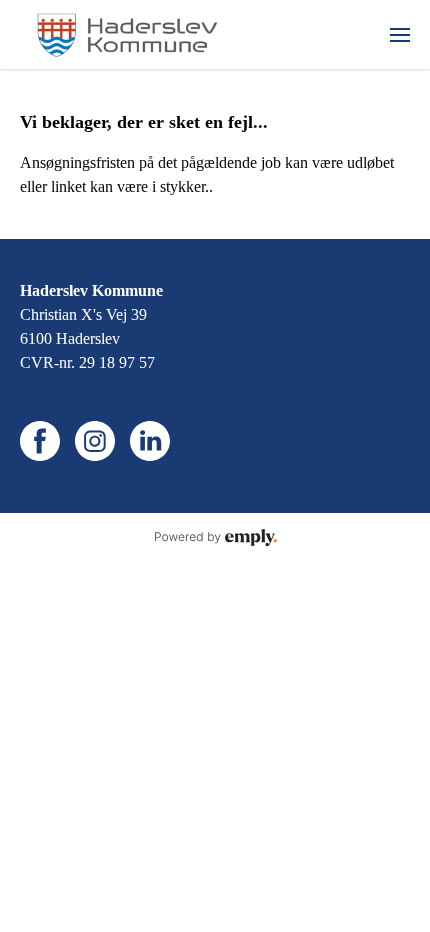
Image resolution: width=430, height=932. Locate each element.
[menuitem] (400, 35)
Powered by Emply (215, 538)
